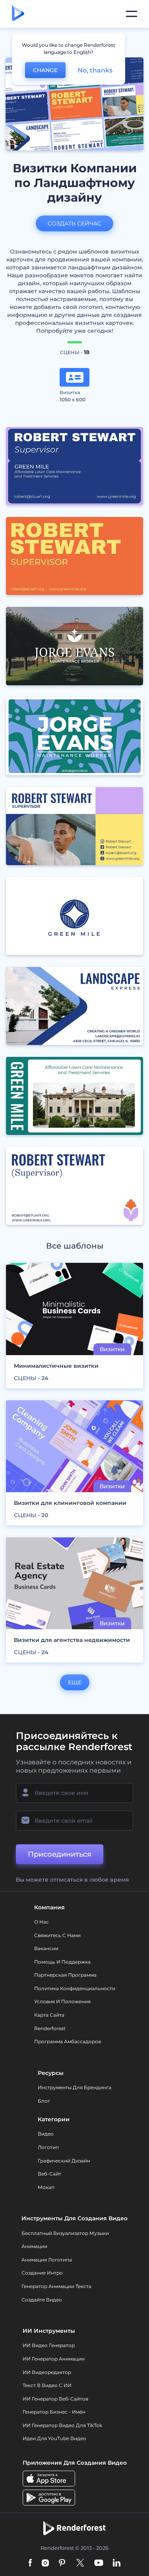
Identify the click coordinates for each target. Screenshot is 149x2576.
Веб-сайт (49, 2174)
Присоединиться (60, 1854)
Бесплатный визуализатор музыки (65, 2233)
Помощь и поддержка (62, 1962)
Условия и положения (62, 2001)
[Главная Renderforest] (18, 14)
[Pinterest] (62, 2564)
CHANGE (45, 70)
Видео (46, 2134)
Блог (44, 2101)
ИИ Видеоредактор (47, 2372)
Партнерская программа (65, 1975)
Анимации (34, 2246)
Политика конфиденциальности (75, 1988)
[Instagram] (45, 2564)
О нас (42, 1922)
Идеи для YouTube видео (54, 2438)
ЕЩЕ (75, 1682)
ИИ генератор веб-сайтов (55, 2399)
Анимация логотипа (47, 2260)
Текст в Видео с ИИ (47, 2385)
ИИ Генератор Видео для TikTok (62, 2425)
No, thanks (95, 70)
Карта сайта (49, 2015)
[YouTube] (99, 2564)
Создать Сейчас (74, 223)
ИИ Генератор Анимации (54, 2359)
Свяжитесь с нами (57, 1935)
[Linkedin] (117, 2564)
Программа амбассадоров (68, 2041)
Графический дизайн (64, 2161)
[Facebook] (30, 2564)
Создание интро (42, 2273)
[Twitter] (80, 2564)
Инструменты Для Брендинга (74, 2087)
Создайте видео (42, 2300)
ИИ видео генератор (49, 2345)
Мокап (46, 2187)
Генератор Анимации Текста (56, 2286)
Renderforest (50, 2028)
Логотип (48, 2147)
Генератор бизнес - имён (54, 2412)
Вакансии (46, 1948)
